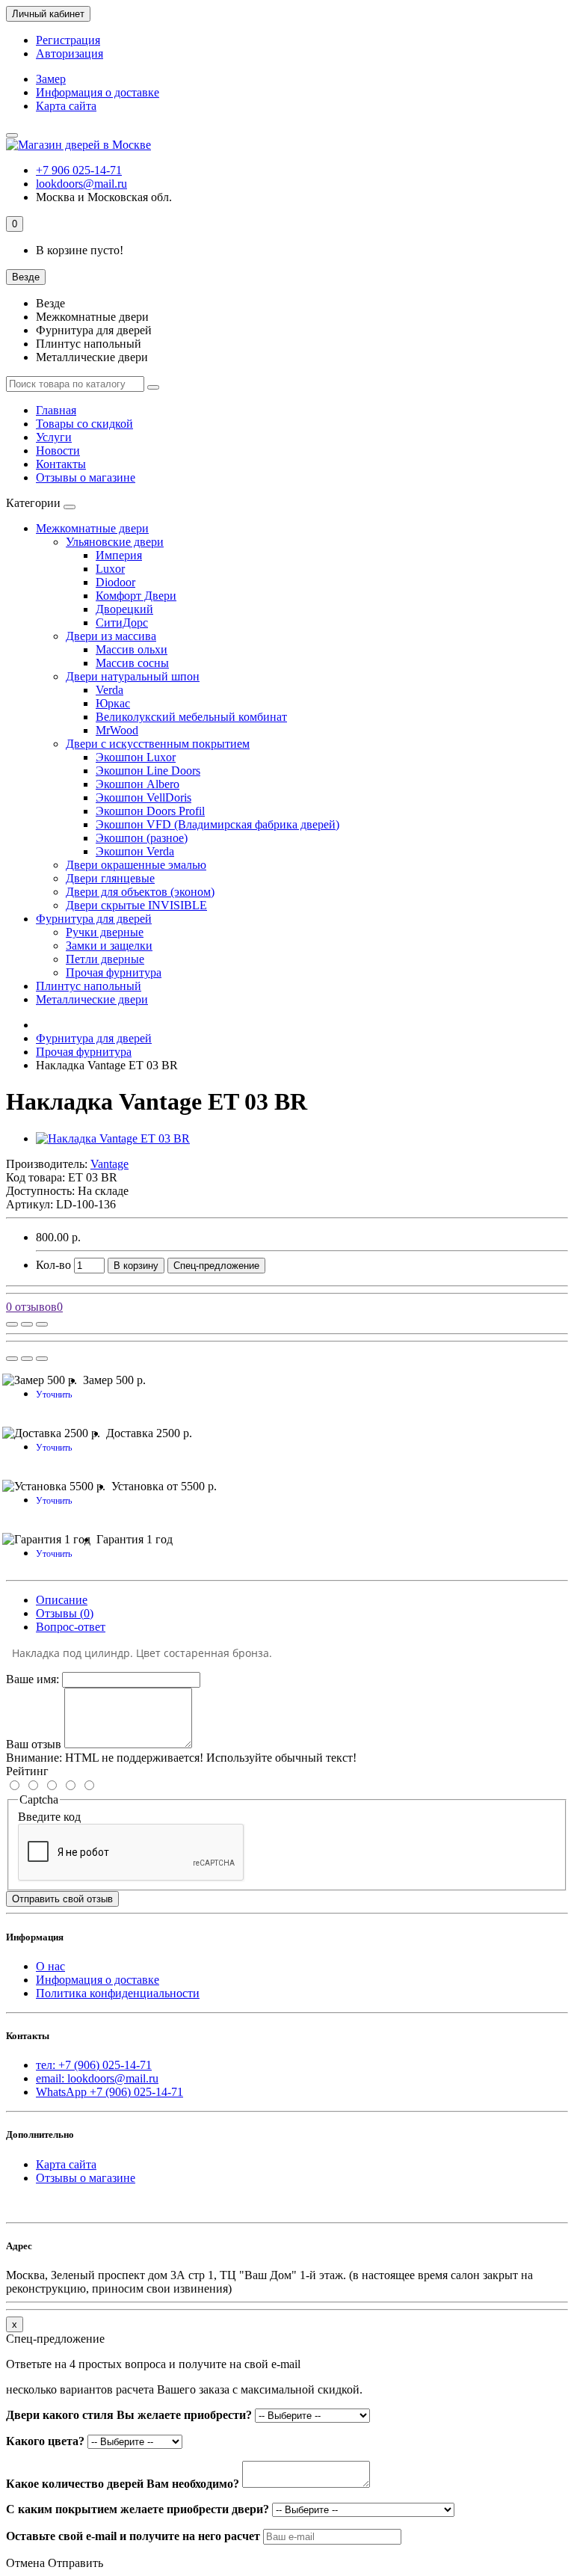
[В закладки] (27, 1324)
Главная (56, 410)
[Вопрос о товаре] (12, 1324)
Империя (119, 555)
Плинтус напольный (89, 986)
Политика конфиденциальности (118, 1993)
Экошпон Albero (138, 784)
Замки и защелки (109, 946)
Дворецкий (124, 609)
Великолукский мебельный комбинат (191, 717)
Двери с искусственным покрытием (158, 744)
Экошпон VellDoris (143, 797)
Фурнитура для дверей (94, 919)
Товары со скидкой (84, 424)
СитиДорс (122, 623)
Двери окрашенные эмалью (136, 865)
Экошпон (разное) (142, 838)
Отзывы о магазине (86, 477)
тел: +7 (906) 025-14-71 (94, 2065)
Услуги (54, 437)
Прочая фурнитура (114, 972)
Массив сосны (132, 663)
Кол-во (53, 1265)
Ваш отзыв (34, 1744)
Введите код (49, 1817)
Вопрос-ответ (71, 1627)
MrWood (117, 730)
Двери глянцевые (110, 878)
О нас (50, 1966)
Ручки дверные (105, 932)
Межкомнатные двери (92, 528)
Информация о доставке (98, 92)
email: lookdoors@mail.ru (97, 2078)
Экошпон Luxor (136, 757)
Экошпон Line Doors (148, 771)
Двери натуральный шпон (133, 676)
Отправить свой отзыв (62, 1899)
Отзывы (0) (65, 1613)
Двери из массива (111, 636)
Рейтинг (27, 1771)
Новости (58, 451)
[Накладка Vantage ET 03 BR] (113, 1138)
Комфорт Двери (136, 596)
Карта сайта (66, 106)
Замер (51, 79)
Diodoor (115, 582)
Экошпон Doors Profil (150, 811)
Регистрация (68, 40)
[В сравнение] (42, 1324)
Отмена (25, 2563)
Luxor (110, 569)
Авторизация (70, 53)
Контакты (61, 464)
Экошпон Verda (135, 851)
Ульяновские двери (115, 542)
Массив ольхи (132, 649)
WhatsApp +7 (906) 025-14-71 (109, 2092)
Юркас (113, 703)
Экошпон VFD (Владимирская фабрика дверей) (217, 824)
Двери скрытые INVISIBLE (136, 905)
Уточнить (54, 1395)
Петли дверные (105, 959)
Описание (62, 1600)
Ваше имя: (33, 1679)
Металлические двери (92, 999)
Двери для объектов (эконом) (140, 892)
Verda (109, 690)
